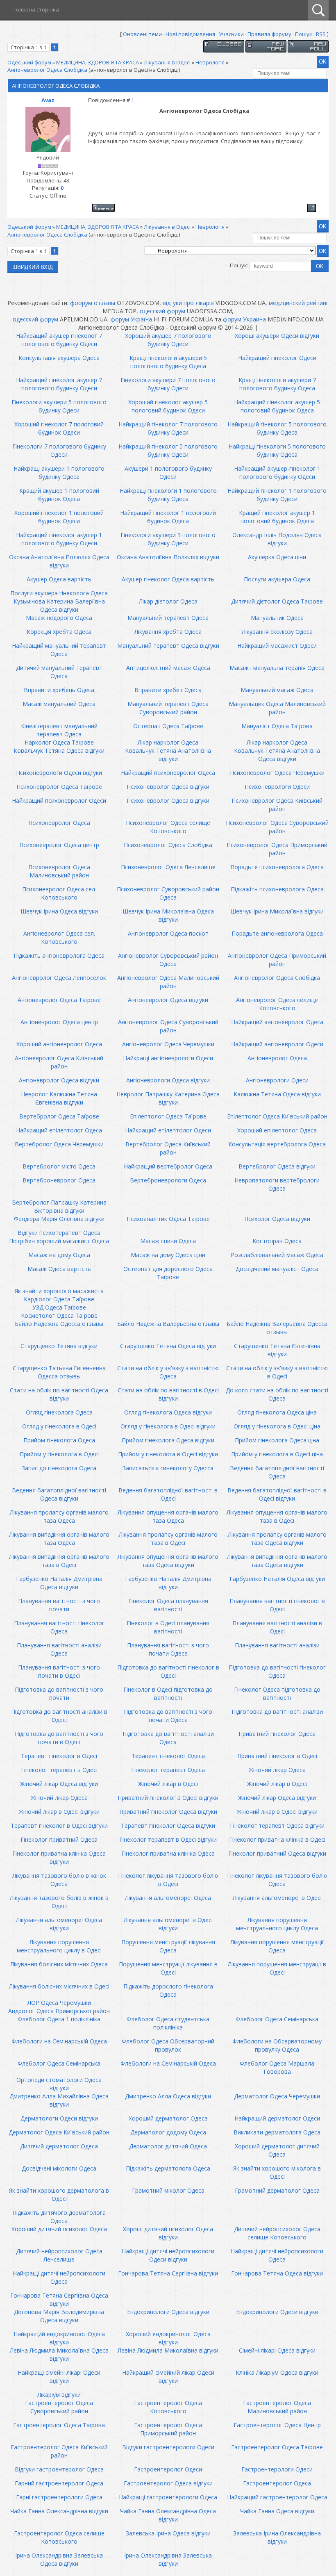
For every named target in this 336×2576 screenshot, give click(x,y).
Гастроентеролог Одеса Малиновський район (277, 2407)
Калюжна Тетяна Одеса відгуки (277, 1094)
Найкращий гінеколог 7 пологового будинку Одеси (168, 428)
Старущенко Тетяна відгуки (59, 1346)
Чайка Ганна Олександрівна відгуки (59, 2511)
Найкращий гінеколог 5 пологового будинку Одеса (277, 428)
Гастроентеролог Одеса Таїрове (277, 2447)
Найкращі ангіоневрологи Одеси (168, 1058)
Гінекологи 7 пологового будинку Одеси (59, 450)
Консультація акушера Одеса (59, 358)
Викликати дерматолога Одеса (277, 2132)
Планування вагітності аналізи (277, 1645)
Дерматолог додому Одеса (168, 2132)
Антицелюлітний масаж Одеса (168, 668)
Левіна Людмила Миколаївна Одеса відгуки (59, 2354)
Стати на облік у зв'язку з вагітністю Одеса (168, 1372)
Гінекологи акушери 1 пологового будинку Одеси (168, 539)
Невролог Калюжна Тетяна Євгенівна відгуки (59, 1098)
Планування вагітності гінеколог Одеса (59, 1627)
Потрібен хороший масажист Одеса (59, 1241)
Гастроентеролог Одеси (168, 2469)
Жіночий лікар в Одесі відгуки (59, 1812)
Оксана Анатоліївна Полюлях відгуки (168, 557)
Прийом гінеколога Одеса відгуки (168, 1440)
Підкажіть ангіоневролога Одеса (59, 955)
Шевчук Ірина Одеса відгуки (59, 911)
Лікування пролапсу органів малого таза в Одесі (168, 1539)
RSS (321, 34)
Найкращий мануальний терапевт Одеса (59, 650)
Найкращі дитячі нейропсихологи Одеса (277, 2255)
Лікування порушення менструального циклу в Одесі (59, 1946)
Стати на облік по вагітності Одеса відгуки (59, 1394)
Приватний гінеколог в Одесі (277, 1756)
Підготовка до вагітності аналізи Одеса (168, 1738)
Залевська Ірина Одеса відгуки (168, 2533)
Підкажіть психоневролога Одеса (277, 889)
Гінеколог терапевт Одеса (168, 1770)
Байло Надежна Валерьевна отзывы (168, 1324)
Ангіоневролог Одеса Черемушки (168, 1044)
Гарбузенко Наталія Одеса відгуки (277, 1579)
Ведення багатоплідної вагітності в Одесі (168, 1494)
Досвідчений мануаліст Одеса (277, 1269)
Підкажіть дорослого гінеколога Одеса (168, 1990)
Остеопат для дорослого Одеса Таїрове (168, 1273)
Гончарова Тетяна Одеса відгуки (277, 2273)
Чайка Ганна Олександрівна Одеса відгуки (168, 2515)
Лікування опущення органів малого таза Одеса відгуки (168, 1561)
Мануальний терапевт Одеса (168, 618)
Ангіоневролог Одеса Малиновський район (168, 982)
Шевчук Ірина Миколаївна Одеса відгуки (168, 915)
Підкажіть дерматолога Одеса (168, 2168)
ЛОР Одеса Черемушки (59, 2003)
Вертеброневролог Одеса (59, 1180)
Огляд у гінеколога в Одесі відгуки (168, 1426)
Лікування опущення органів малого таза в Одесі (277, 1516)
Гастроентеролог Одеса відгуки (168, 2483)
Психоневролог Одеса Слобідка (168, 845)
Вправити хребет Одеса (168, 690)
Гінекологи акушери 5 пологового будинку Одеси (59, 406)
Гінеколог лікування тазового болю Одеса (277, 1880)
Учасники (231, 34)
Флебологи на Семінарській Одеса (59, 2041)
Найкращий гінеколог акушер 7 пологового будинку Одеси (59, 384)
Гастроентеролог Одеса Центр (277, 2425)
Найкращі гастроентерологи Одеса (168, 2497)
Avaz (48, 100)
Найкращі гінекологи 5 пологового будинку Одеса (277, 450)
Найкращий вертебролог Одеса (168, 1166)
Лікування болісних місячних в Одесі (59, 1986)
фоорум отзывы (93, 303)
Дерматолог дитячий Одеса (168, 2146)
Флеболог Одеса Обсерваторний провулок (168, 2045)
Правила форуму (269, 34)
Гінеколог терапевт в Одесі (59, 1770)
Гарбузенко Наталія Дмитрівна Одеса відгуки (59, 1583)
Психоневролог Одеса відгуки (168, 787)
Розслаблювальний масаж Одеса (277, 1255)
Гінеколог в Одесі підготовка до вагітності (168, 1693)
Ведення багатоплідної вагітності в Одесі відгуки (277, 1494)
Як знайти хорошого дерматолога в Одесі (59, 2194)
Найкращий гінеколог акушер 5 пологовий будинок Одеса (277, 406)
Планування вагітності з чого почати (59, 1605)
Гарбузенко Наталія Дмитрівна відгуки (168, 1583)
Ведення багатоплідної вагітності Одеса (277, 1472)
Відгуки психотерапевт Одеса (59, 1233)
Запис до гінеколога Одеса (59, 1468)
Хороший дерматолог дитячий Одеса (277, 2150)
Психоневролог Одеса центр (59, 845)
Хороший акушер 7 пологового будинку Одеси (168, 340)
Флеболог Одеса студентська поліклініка (168, 2023)
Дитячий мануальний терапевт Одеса (59, 672)
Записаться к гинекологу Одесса (168, 1468)
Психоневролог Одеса (59, 823)
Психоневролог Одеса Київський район (277, 805)
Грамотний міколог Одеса (168, 2190)
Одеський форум (29, 62)
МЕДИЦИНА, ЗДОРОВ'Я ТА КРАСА (98, 62)
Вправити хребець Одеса (59, 690)
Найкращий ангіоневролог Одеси (277, 1044)
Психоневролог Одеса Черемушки (277, 773)
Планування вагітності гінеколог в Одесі (277, 1605)
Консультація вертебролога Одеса (277, 1144)
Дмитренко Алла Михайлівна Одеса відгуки (59, 2100)
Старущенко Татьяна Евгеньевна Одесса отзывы (59, 1372)
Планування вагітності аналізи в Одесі (277, 1627)
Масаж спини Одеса (168, 1241)
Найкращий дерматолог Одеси (277, 2118)
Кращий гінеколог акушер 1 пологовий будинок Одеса (277, 517)
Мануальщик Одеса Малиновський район (277, 708)
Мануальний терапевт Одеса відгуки (168, 646)
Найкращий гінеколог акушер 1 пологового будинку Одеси (59, 539)
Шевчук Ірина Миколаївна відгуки (277, 911)
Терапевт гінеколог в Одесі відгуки (59, 1826)
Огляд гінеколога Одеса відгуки (168, 1412)
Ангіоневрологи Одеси (277, 1080)
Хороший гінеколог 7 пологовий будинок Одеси (59, 428)
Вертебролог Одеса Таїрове (59, 1116)
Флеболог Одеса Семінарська (277, 2019)
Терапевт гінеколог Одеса (168, 1756)
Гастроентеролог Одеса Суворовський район (59, 2407)
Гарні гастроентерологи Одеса (59, 2497)
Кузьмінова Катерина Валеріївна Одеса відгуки (59, 605)
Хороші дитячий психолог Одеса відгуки (168, 2233)
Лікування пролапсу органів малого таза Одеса (59, 1516)
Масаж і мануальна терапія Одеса (277, 668)
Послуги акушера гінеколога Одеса (59, 593)
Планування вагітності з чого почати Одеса (168, 1649)
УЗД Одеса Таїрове (59, 1307)
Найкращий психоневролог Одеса (168, 773)
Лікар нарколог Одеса (168, 742)
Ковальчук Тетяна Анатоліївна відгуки (168, 755)
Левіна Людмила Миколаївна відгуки (168, 2350)
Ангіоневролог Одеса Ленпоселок (59, 978)
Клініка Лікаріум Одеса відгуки (277, 2372)
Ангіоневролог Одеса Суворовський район (168, 1026)
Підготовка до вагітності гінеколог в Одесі (168, 1671)
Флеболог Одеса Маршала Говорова (277, 2067)
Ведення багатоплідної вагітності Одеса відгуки (59, 1494)
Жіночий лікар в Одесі (168, 1784)
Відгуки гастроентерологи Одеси (168, 2447)
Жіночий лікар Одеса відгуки (59, 1784)
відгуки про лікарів (188, 303)
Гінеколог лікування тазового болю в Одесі (168, 1880)
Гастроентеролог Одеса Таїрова (59, 2425)
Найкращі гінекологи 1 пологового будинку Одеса (168, 495)
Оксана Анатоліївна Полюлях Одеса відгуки (59, 561)
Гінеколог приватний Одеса (59, 1839)
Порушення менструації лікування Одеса (168, 1946)
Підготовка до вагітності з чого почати (59, 1693)
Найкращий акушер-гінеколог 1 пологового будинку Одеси (277, 473)
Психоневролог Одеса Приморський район (277, 849)
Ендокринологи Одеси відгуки (277, 2312)
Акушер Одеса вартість (59, 579)
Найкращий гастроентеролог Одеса (277, 2497)
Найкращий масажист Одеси (277, 646)
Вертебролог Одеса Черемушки (59, 1144)
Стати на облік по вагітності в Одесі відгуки (168, 1394)
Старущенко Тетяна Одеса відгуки (168, 1346)
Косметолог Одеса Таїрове (59, 1315)
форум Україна (131, 319)
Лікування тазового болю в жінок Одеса (59, 1880)
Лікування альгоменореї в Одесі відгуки (168, 1924)
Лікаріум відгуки (59, 2395)
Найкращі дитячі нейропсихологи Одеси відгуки (168, 2255)
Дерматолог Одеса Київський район (59, 2132)
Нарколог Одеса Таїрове (59, 742)
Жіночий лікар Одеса (277, 1770)
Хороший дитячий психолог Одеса (59, 2229)
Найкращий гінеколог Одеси (277, 358)
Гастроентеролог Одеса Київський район (59, 2451)
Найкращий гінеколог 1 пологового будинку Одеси (277, 495)
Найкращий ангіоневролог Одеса (277, 1022)
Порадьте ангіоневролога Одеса (277, 933)
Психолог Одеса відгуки (277, 1219)
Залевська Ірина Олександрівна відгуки (277, 2537)
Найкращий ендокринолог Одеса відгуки (59, 2338)
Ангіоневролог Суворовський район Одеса (168, 960)
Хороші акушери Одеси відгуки (277, 336)
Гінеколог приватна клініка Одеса (168, 1853)
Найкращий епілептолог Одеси (168, 1130)
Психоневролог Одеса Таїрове (59, 787)
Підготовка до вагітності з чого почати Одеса (168, 1716)
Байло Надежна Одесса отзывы (59, 1324)
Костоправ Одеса (277, 1241)
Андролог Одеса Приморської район (59, 2011)
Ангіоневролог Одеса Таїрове (59, 1000)
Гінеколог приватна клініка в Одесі (277, 1839)
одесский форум (162, 311)
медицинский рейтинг (299, 303)
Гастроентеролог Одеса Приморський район (168, 2429)
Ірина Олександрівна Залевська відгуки (168, 2559)
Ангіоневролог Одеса (277, 1058)
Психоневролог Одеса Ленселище (168, 867)
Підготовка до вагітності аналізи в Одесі (59, 1716)
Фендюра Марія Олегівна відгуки (59, 1219)
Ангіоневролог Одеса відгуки (168, 1000)
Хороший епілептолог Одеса (277, 1130)
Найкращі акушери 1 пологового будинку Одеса (59, 473)
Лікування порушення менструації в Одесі (277, 1968)
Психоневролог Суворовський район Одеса (168, 893)
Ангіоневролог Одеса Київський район (59, 1062)
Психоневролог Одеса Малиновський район (59, 871)
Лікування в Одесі (167, 62)
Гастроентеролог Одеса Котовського (168, 2407)
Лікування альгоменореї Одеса (168, 1898)
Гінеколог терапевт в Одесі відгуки (168, 1839)
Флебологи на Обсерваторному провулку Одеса (277, 2045)
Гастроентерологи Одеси (277, 2469)
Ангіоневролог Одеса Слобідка (47, 70)
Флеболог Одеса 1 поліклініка (59, 2019)
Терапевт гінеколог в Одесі (59, 1756)
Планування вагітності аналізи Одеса (59, 1649)
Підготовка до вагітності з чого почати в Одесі (59, 1738)
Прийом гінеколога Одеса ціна (277, 1440)
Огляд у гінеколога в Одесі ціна (277, 1426)
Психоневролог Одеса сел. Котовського (59, 893)
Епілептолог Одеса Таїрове (168, 1116)
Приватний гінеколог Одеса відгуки (168, 1812)
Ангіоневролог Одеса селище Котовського (277, 1004)
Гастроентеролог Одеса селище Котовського (59, 2537)
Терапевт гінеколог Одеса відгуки (168, 1826)
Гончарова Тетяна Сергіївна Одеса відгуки (59, 2299)
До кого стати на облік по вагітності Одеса (277, 1394)
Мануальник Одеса (277, 618)
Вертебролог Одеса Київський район (168, 1148)
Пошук (304, 34)
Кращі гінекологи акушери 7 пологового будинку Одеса (277, 384)
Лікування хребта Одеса (168, 632)
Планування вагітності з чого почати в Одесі (59, 1671)
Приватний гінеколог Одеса (277, 1734)
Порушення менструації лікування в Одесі (168, 1968)
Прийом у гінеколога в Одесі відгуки (168, 1454)
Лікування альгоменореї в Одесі (277, 1898)
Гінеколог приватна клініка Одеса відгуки (59, 1857)
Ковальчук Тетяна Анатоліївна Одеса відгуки (277, 755)
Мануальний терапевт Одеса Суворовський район (168, 708)
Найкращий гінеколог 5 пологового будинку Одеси (168, 450)
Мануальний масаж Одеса (277, 690)
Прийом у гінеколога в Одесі (59, 1454)
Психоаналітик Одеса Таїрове (168, 1219)
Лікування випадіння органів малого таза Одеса (59, 1539)
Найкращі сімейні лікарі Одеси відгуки (59, 2377)
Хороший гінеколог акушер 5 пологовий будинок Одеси (168, 406)
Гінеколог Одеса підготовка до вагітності (277, 1693)
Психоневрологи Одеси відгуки (59, 773)
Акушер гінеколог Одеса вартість (168, 579)
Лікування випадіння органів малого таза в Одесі (59, 1561)
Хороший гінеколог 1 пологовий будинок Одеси (59, 517)
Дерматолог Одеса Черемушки (277, 2096)
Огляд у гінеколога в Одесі (59, 1426)
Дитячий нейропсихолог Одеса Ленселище (59, 2255)
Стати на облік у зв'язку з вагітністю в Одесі (277, 1372)
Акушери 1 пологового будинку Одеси (168, 473)
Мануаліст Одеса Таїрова (277, 726)
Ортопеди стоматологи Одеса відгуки (59, 2084)
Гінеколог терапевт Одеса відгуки (277, 1826)
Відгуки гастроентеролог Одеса (59, 2469)
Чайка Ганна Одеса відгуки (277, 2511)
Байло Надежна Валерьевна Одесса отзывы (277, 1328)
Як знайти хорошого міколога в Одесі (277, 2172)
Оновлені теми (142, 34)
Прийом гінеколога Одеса (59, 1440)
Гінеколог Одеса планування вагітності (168, 1605)
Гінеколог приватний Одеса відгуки (277, 1853)
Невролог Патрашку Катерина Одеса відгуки (168, 1098)
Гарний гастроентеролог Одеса (59, 2483)
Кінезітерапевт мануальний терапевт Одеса (59, 730)
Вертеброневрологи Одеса (168, 1180)
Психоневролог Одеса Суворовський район (277, 827)
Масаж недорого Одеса (59, 618)
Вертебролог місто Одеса (59, 1166)
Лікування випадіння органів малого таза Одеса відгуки (277, 1561)
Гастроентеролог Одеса (277, 2483)
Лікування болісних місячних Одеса (59, 1964)
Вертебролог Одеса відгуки (277, 1166)
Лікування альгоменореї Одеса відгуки (59, 1924)
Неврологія (210, 62)
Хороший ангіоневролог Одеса (59, 1044)
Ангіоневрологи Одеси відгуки (168, 1080)
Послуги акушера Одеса (277, 579)
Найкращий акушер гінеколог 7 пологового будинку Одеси (59, 340)
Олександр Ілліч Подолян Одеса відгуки (277, 539)
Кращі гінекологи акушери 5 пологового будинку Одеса (168, 362)
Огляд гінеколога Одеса (59, 1412)
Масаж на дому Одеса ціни (168, 1255)
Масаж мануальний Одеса (59, 704)
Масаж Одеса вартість (59, 1269)
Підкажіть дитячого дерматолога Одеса (59, 2217)
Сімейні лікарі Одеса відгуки (277, 2350)
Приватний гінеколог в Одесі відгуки (168, 1798)
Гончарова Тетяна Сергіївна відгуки (168, 2273)
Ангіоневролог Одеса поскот (168, 933)
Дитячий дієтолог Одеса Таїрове (277, 601)
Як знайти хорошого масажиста (59, 1291)
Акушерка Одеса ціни (277, 557)
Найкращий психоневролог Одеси (59, 801)
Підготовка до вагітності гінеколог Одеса (277, 1671)
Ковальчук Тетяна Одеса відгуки (59, 750)
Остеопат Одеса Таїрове (168, 726)
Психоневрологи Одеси (277, 787)
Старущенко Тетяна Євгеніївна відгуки (277, 1350)
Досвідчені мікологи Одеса (59, 2168)
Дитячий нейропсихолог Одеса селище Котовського (277, 2233)
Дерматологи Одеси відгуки (59, 2118)
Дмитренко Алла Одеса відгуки (168, 2096)
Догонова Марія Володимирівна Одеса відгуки (59, 2316)
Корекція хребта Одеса (59, 632)
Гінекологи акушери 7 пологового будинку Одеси (168, 384)
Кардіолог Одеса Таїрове (59, 1299)
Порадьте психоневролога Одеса (277, 867)
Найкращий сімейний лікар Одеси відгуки (168, 2377)
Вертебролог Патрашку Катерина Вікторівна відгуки (59, 1206)
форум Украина (244, 319)
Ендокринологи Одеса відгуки (168, 2312)
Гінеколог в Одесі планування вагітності (168, 1627)
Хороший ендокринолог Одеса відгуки (168, 2338)
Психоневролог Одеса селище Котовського (168, 827)
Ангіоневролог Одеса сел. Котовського (59, 937)
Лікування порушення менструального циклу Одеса (277, 1924)
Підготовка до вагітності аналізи (277, 1712)
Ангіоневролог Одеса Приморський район (277, 960)
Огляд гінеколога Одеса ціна (277, 1412)
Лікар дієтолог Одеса (168, 601)
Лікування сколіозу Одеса (277, 632)
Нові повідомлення (190, 34)
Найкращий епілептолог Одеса (59, 1130)
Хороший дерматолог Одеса (168, 2118)
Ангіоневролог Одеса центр (59, 1022)
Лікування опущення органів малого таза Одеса (168, 1516)
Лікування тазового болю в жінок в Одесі (59, 1902)
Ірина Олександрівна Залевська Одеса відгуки (59, 2559)
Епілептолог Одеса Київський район (277, 1116)
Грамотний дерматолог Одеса (277, 2190)
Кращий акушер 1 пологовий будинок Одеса (59, 495)
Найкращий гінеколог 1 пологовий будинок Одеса (168, 517)
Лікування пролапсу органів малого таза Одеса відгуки (277, 1539)
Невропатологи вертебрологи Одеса (277, 1184)
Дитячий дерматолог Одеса (59, 2146)
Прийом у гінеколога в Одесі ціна (277, 1454)
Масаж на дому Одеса (59, 1255)
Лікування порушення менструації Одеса (277, 1946)
